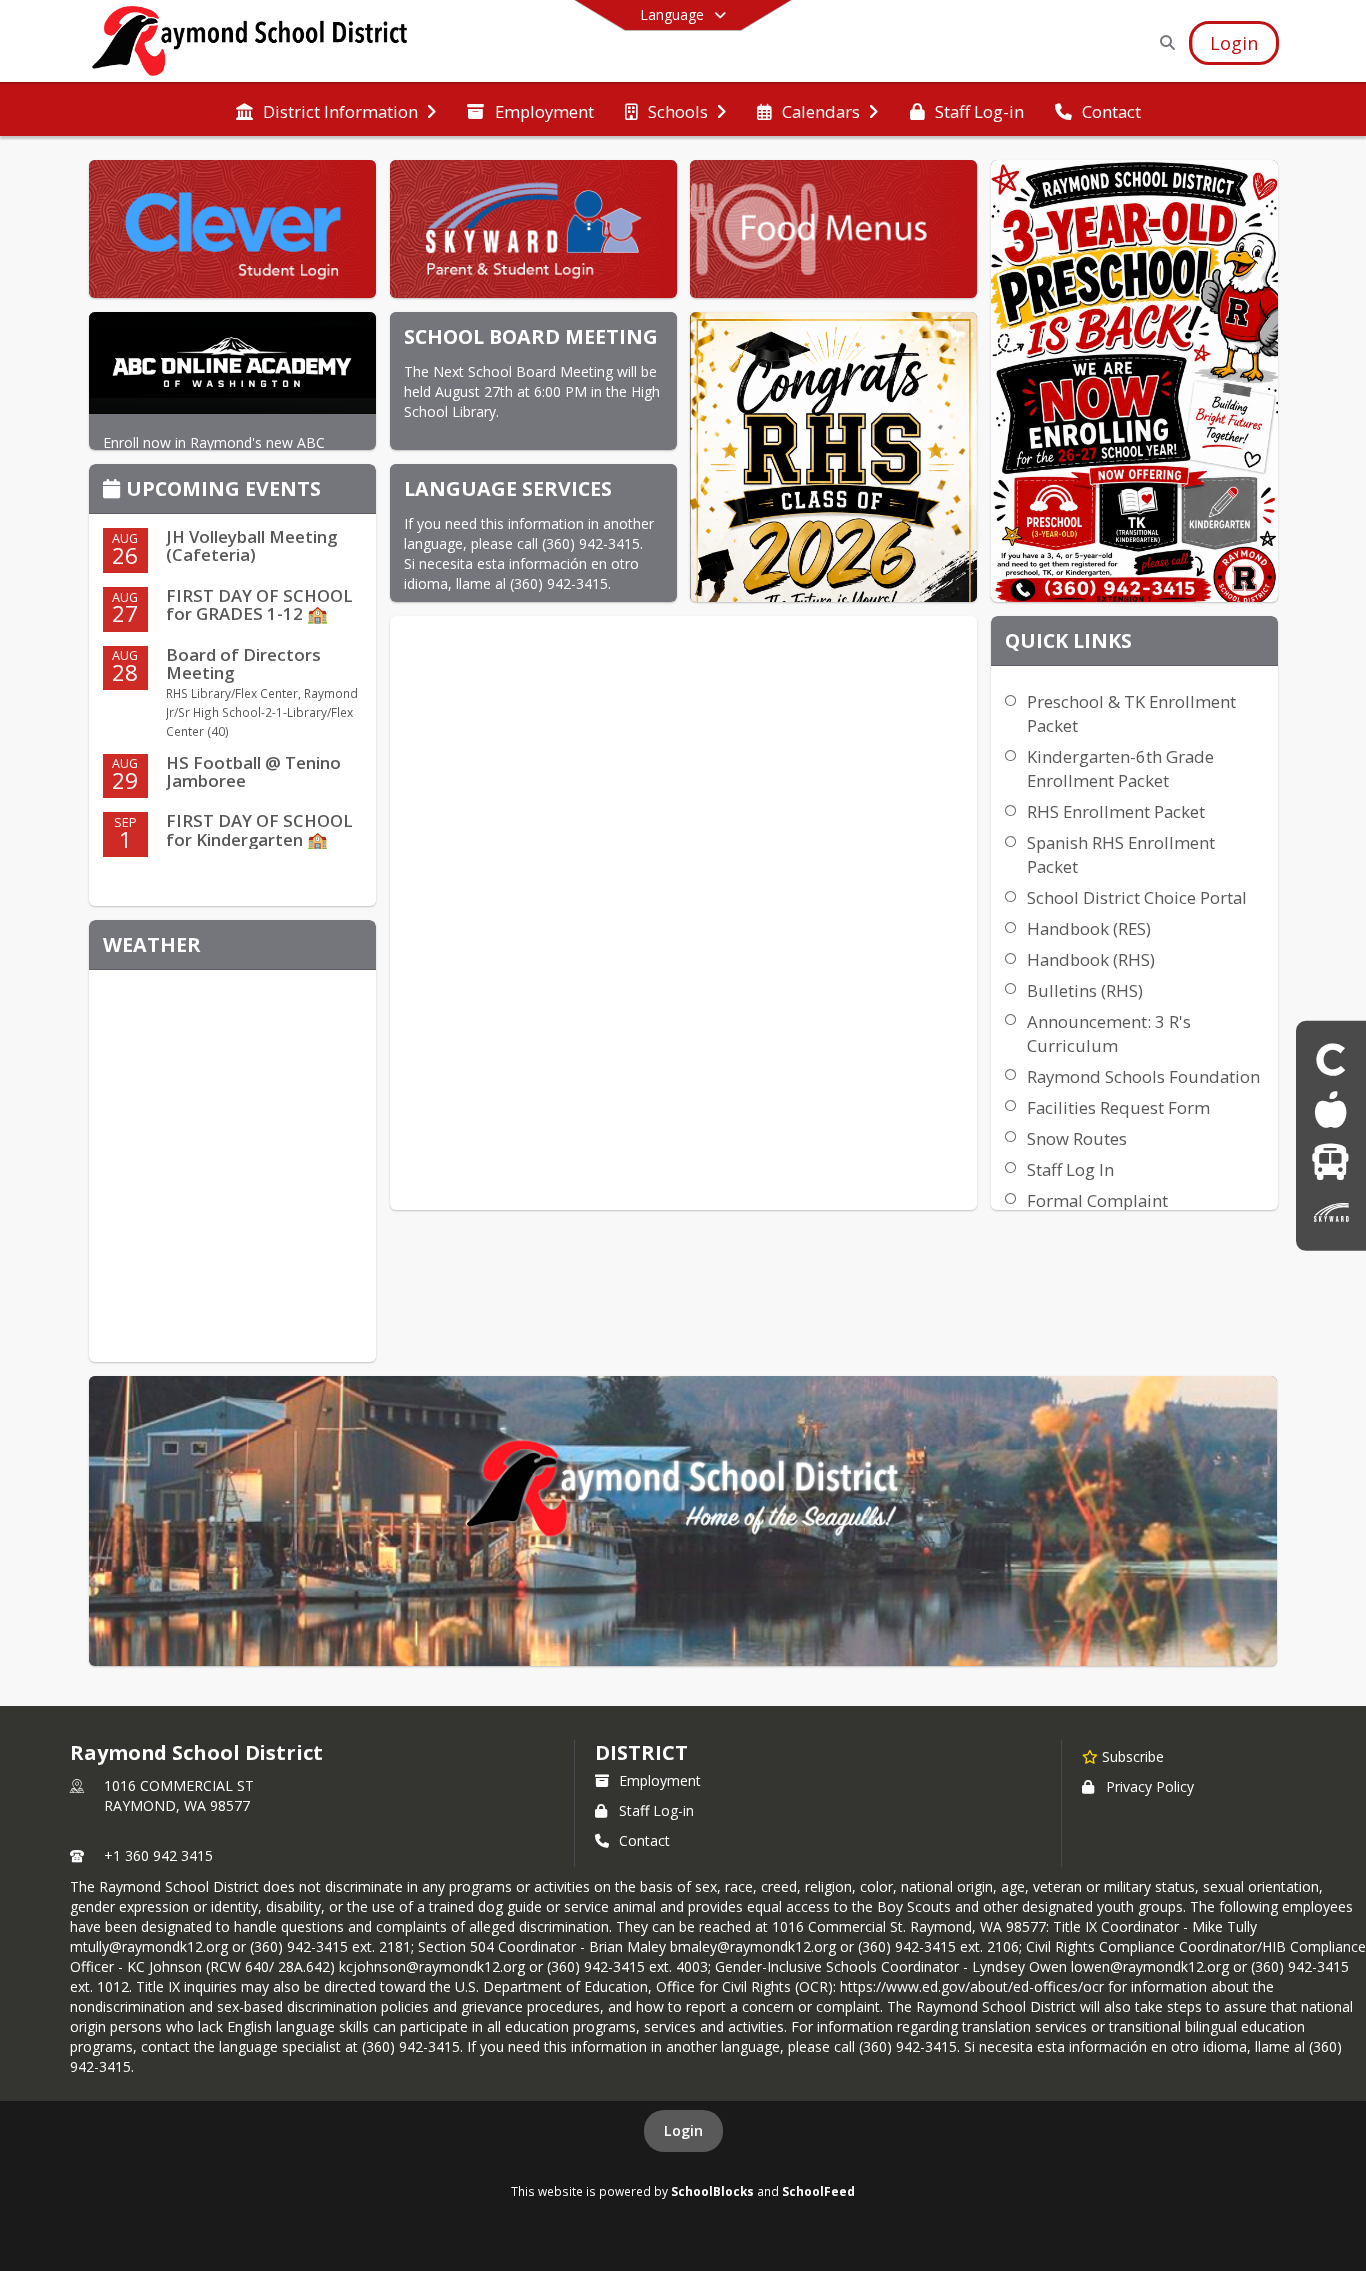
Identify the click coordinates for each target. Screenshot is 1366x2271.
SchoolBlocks (712, 2191)
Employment (660, 1780)
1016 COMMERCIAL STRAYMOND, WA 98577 (179, 1795)
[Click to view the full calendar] (114, 490)
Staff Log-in (656, 1810)
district (641, 1752)
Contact (644, 1840)
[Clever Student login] (1331, 1058)
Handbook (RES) (1089, 928)
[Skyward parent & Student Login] (1331, 1212)
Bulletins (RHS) (1085, 990)
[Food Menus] (1330, 1109)
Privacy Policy (1150, 1786)
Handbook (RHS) (1091, 959)
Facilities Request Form (1118, 1107)
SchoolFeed (818, 2191)
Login (683, 2130)
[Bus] (1330, 1161)
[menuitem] (336, 110)
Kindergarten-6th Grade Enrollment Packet (1120, 768)
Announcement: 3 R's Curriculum (1109, 1033)
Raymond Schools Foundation (1143, 1076)
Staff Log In (1070, 1169)
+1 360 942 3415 (158, 1855)
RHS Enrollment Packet (1116, 811)
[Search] (1163, 42)
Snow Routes (1077, 1138)
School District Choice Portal (1137, 897)
